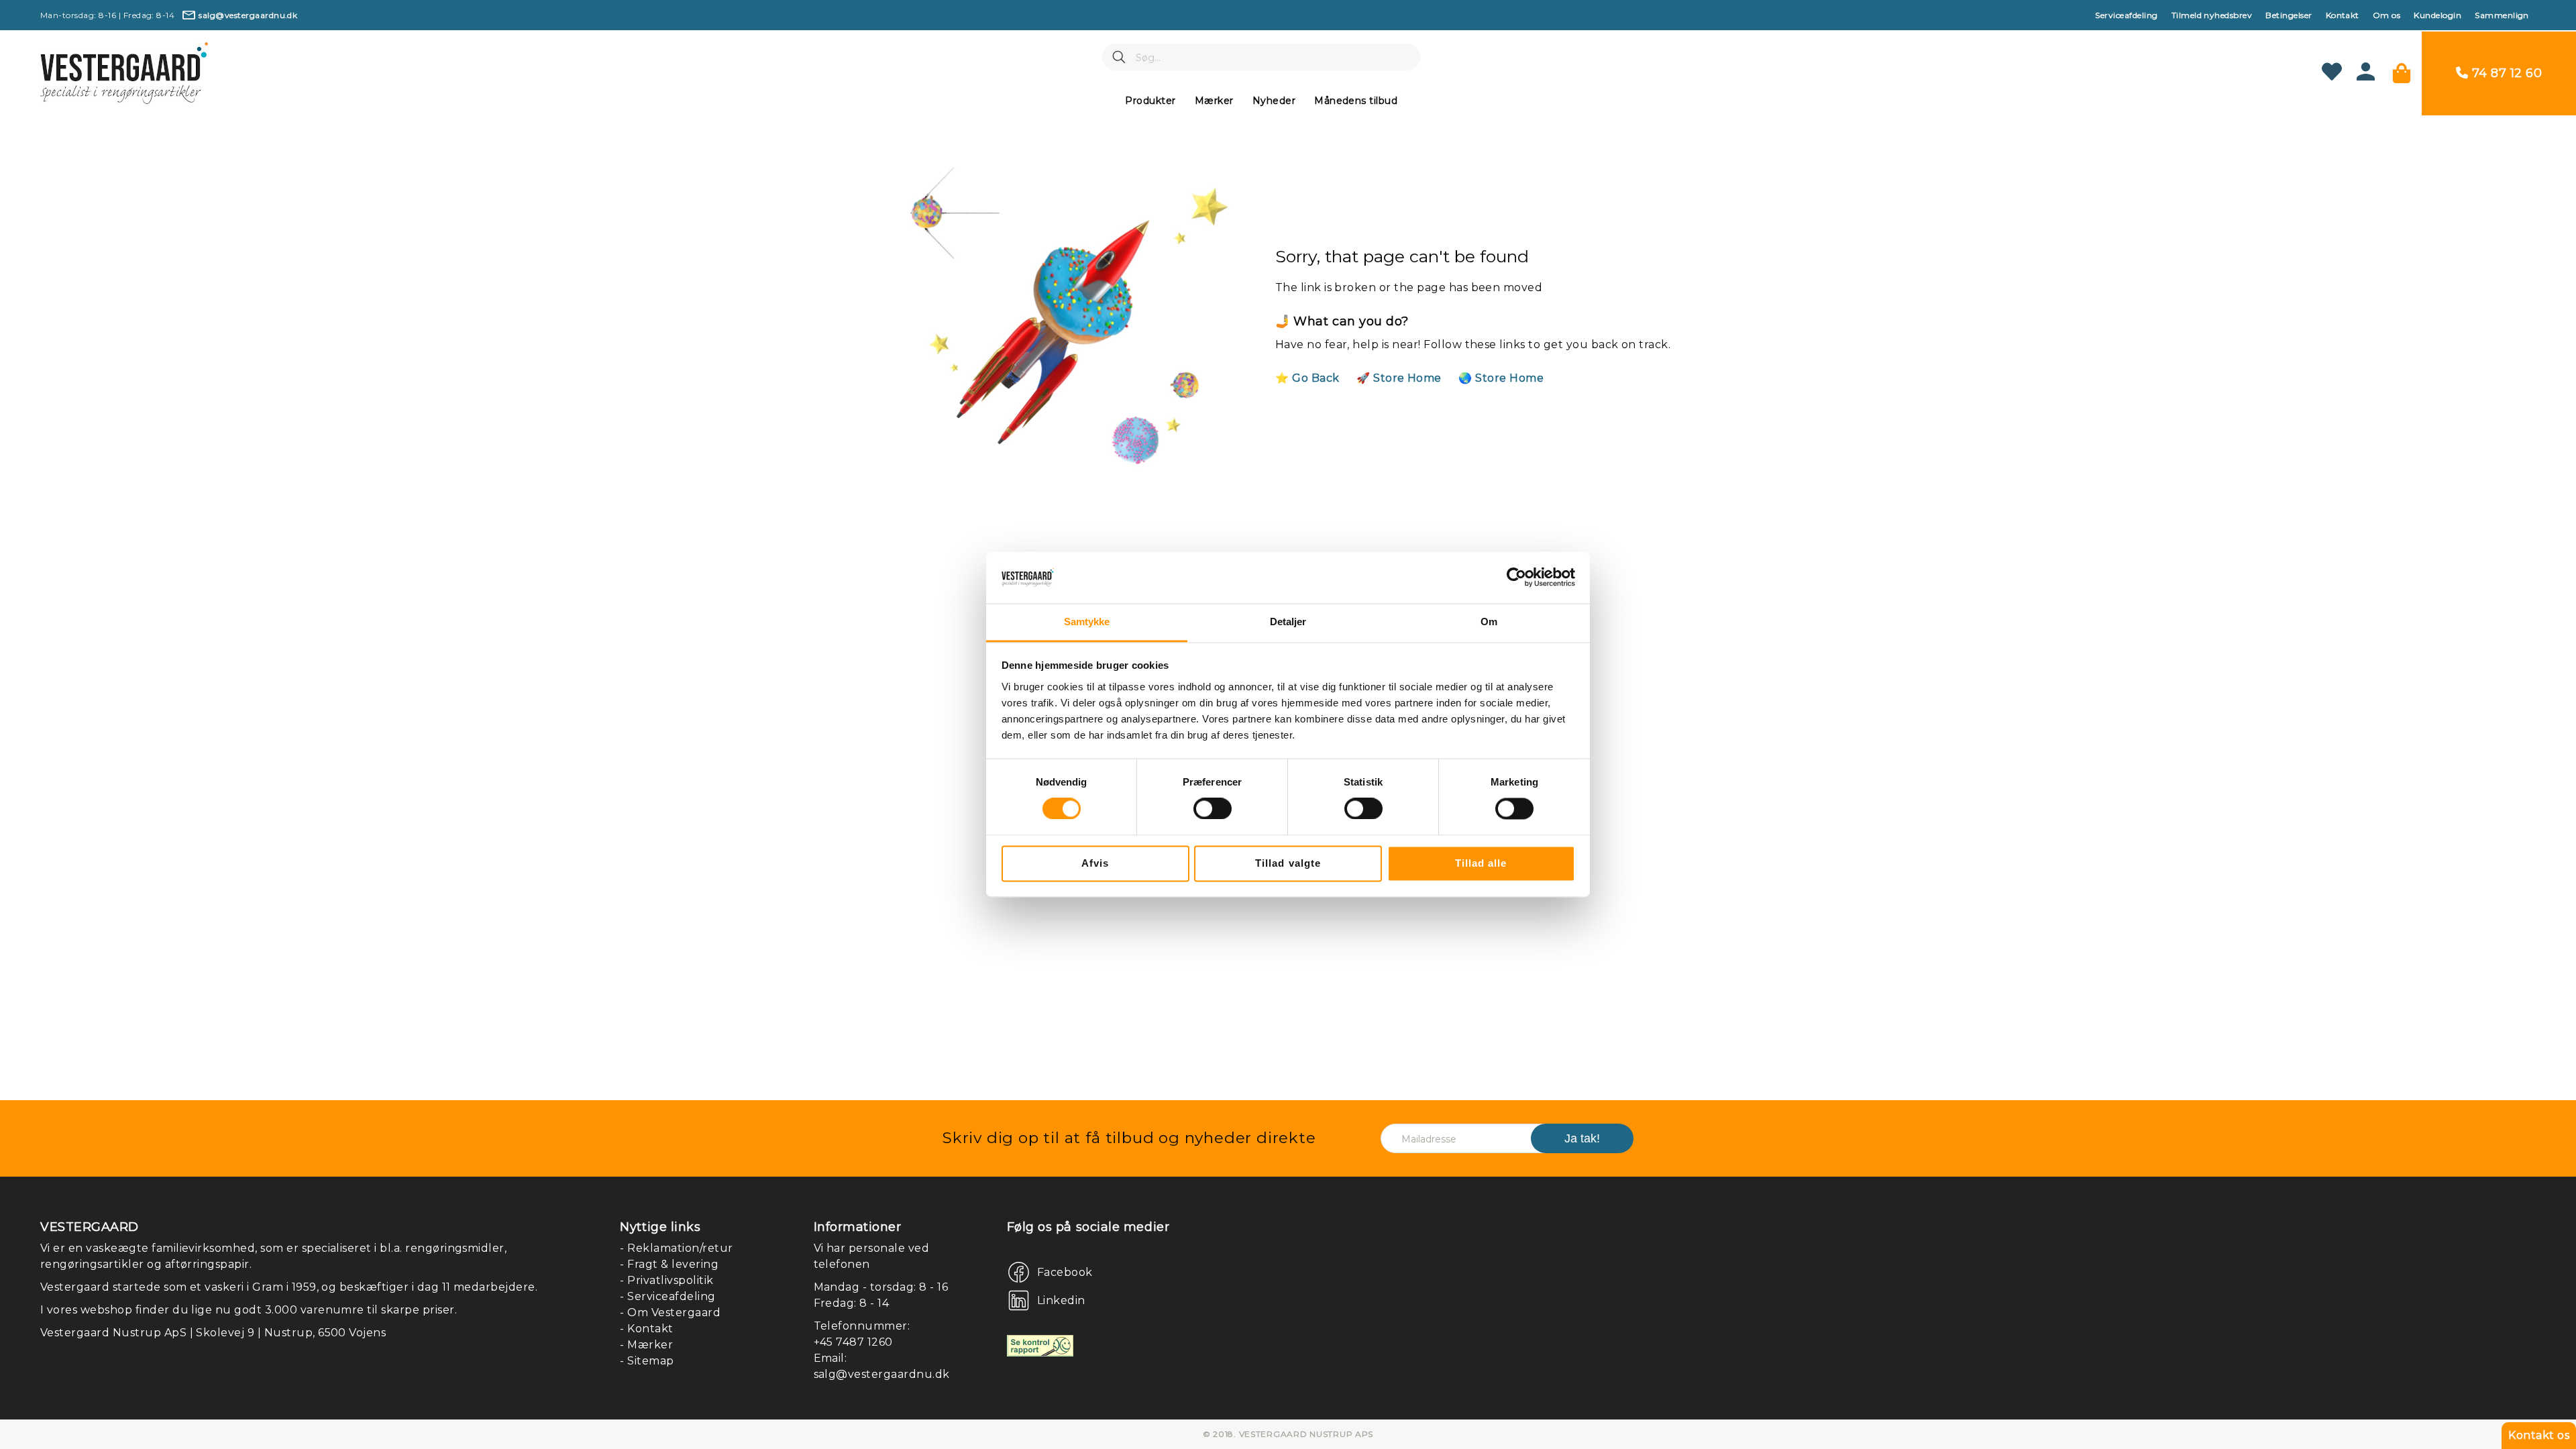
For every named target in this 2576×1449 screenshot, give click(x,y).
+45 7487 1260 (853, 1342)
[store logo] (124, 73)
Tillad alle (1481, 863)
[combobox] (1261, 57)
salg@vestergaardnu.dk (882, 1374)
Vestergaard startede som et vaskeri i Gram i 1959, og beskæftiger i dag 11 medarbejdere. (289, 1287)
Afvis (1095, 863)
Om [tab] (1489, 622)
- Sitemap (647, 1361)
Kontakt (2343, 15)
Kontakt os (2539, 1435)
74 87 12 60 (2507, 73)
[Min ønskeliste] (2332, 73)
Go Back (1316, 378)
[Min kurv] (2402, 73)
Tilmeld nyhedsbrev (2212, 15)
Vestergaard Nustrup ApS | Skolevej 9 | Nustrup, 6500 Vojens (213, 1333)
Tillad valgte (1288, 863)
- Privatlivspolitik (666, 1280)
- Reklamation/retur (676, 1248)
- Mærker (646, 1345)
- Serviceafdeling (667, 1296)
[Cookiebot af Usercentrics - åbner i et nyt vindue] (1516, 578)
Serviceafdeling (2126, 15)
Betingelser (2289, 15)
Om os (2386, 15)
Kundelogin (2437, 15)
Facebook (1065, 1272)
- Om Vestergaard (670, 1312)
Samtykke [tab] (1087, 622)
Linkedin (1061, 1300)
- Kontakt (646, 1329)
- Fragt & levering (669, 1264)
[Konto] (2366, 77)
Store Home (1407, 378)
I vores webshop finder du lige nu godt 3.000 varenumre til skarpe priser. (249, 1310)
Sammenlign (2502, 15)
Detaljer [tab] (1288, 622)
